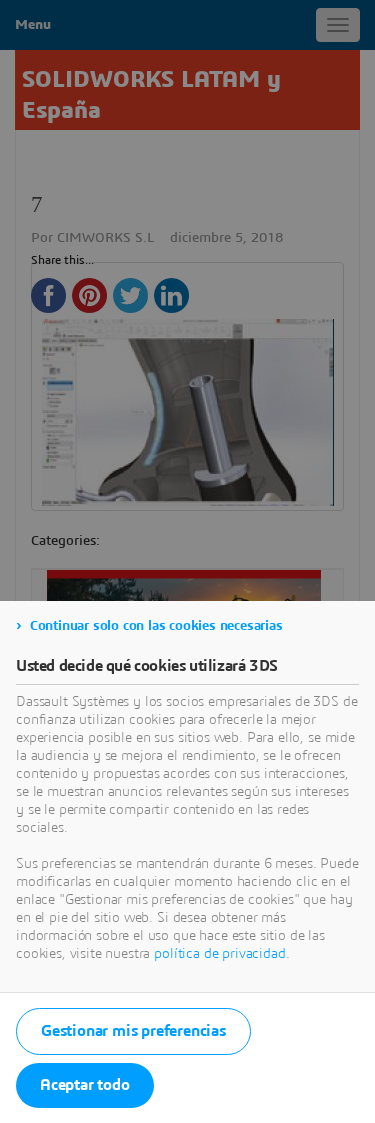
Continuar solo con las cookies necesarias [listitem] (156, 626)
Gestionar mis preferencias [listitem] (133, 1031)
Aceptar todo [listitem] (85, 1085)
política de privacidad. (221, 954)
